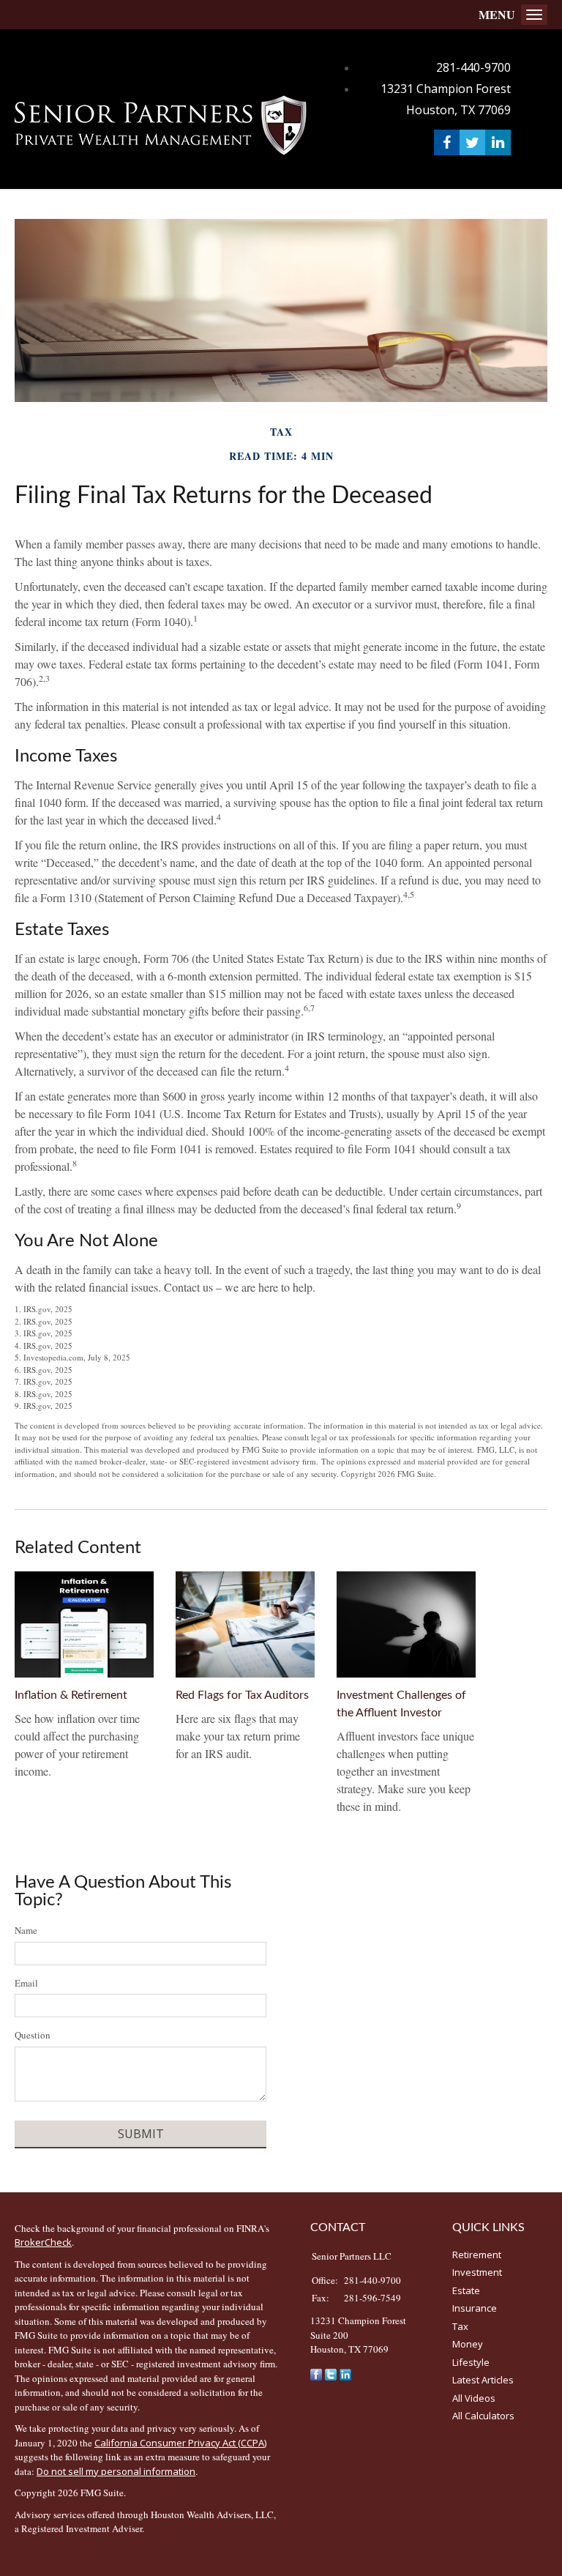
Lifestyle (471, 2362)
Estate (466, 2290)
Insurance (475, 2308)
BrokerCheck (43, 2242)
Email (26, 1983)
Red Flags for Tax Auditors (242, 1695)
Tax (460, 2326)
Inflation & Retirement (71, 1695)
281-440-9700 (473, 67)
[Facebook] (316, 2374)
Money (468, 2344)
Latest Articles (483, 2380)
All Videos (474, 2398)
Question (33, 2035)
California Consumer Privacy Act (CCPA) (180, 2443)
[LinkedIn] (345, 2374)
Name (26, 1930)
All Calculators (483, 2416)
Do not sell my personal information (116, 2471)
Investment (477, 2272)
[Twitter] (331, 2374)
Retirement (477, 2255)
